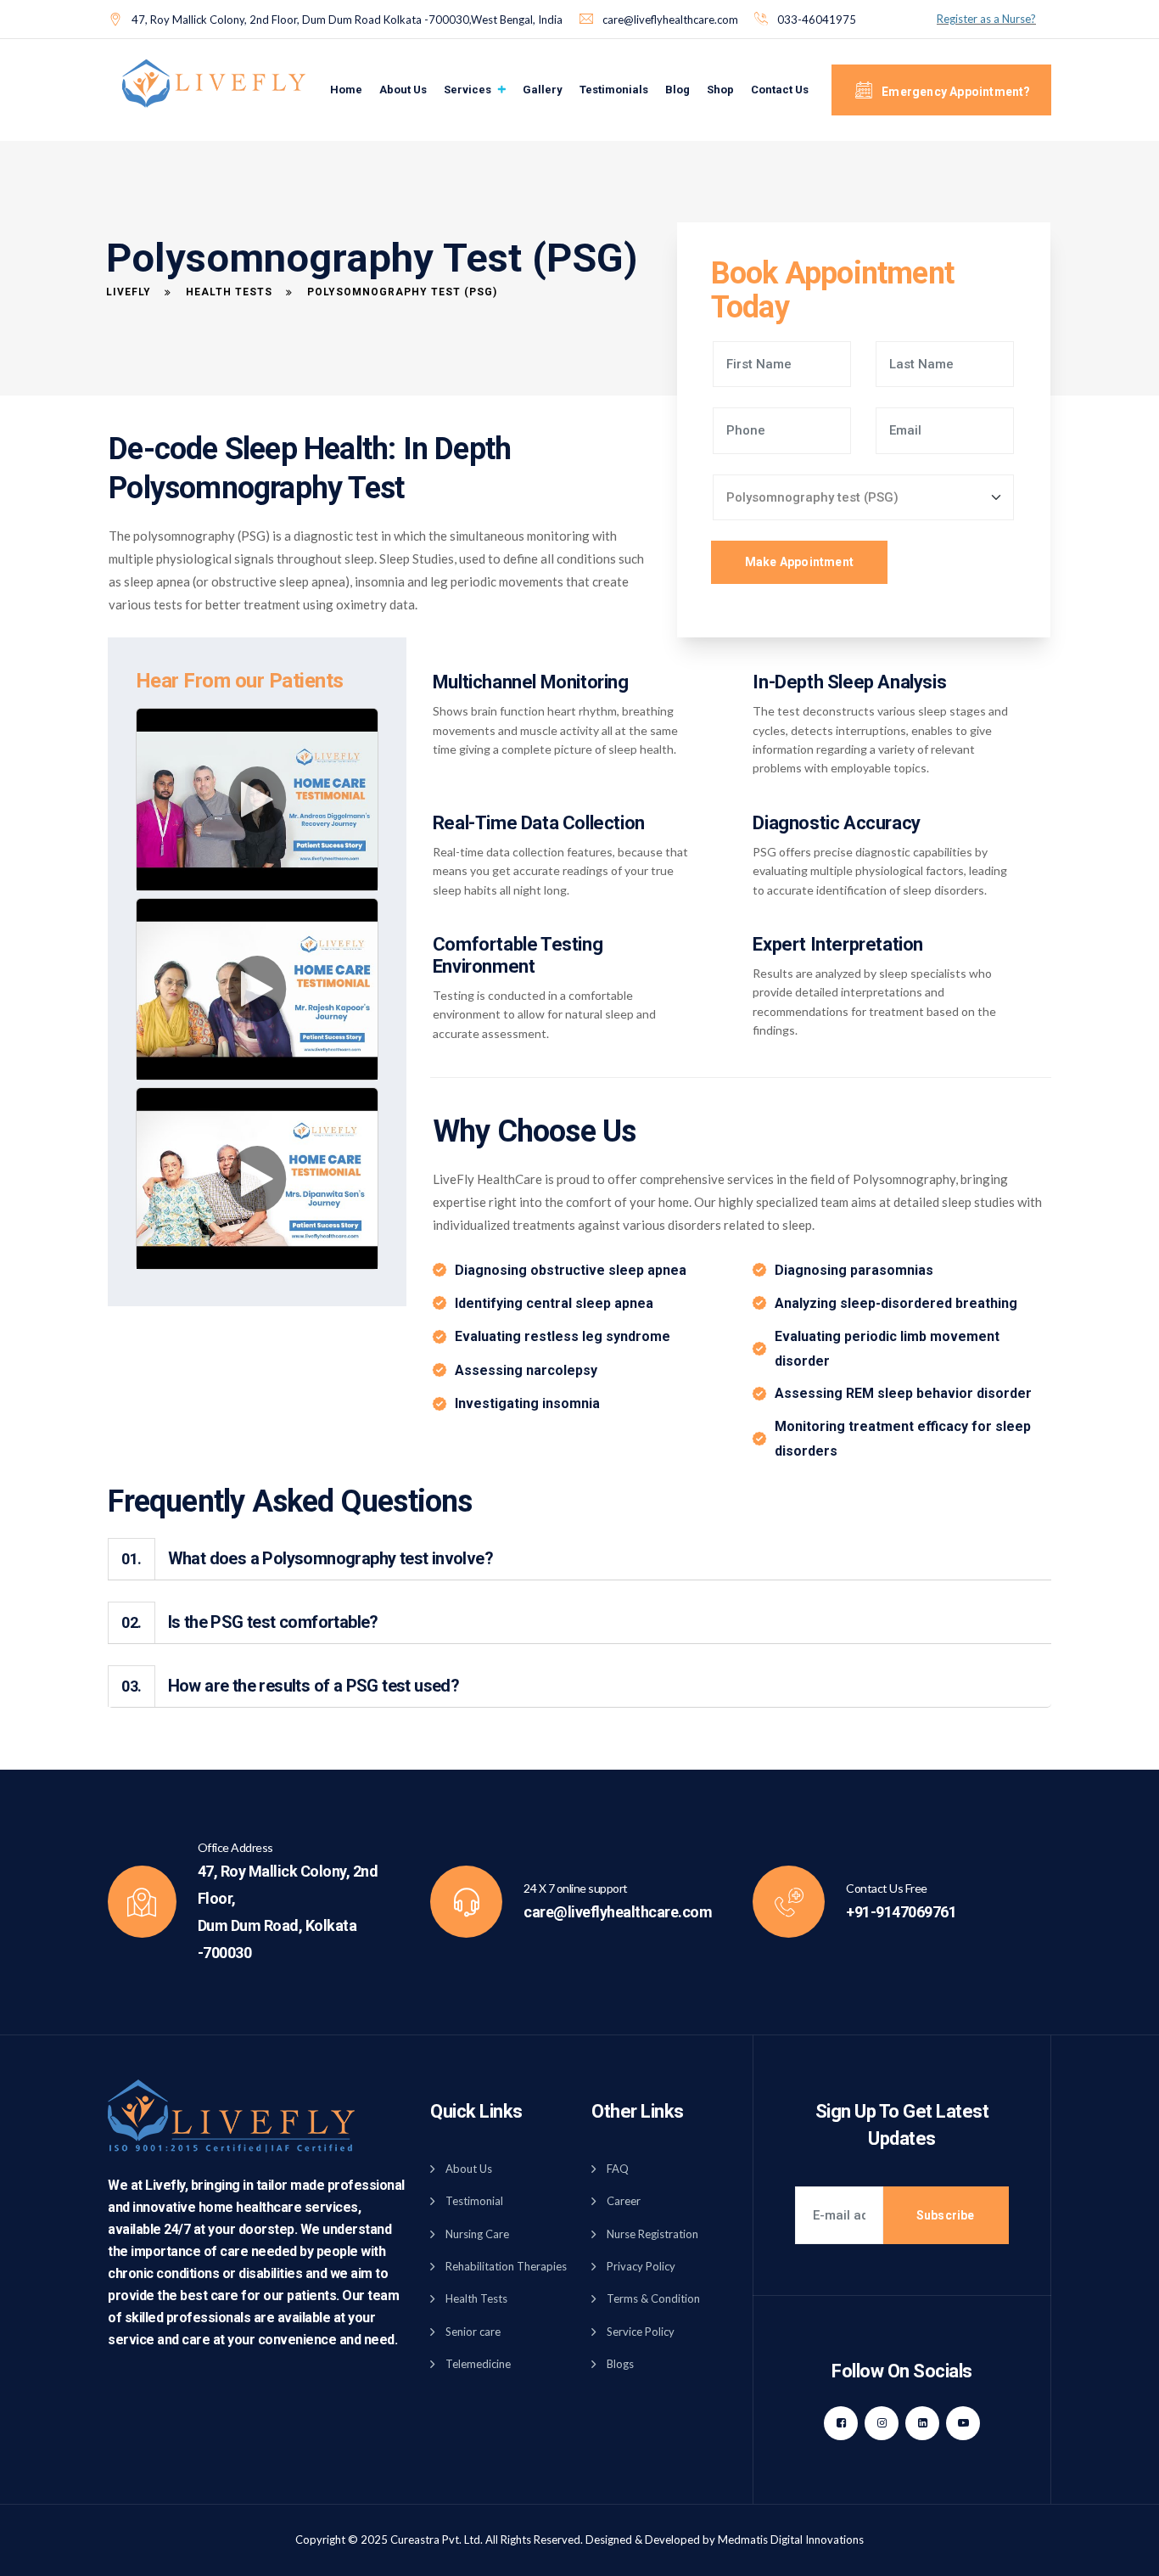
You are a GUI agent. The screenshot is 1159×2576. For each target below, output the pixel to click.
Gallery (543, 90)
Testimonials (614, 90)
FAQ (618, 2169)
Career (624, 2201)
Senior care (473, 2332)
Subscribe (946, 2215)
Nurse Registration (652, 2234)
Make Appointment (799, 562)
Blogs (620, 2364)
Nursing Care (477, 2234)
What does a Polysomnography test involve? (307, 1558)
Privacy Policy (641, 2266)
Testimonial (474, 2201)
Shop (720, 90)
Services (468, 90)
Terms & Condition (653, 2298)
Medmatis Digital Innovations (791, 2540)
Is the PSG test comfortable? (249, 1622)
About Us (403, 90)
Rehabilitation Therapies (506, 2266)
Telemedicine (478, 2364)
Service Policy (641, 2332)
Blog (677, 90)
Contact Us (780, 90)
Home (346, 90)
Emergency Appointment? (955, 92)
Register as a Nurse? (986, 19)
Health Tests (476, 2298)
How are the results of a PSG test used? (290, 1686)
